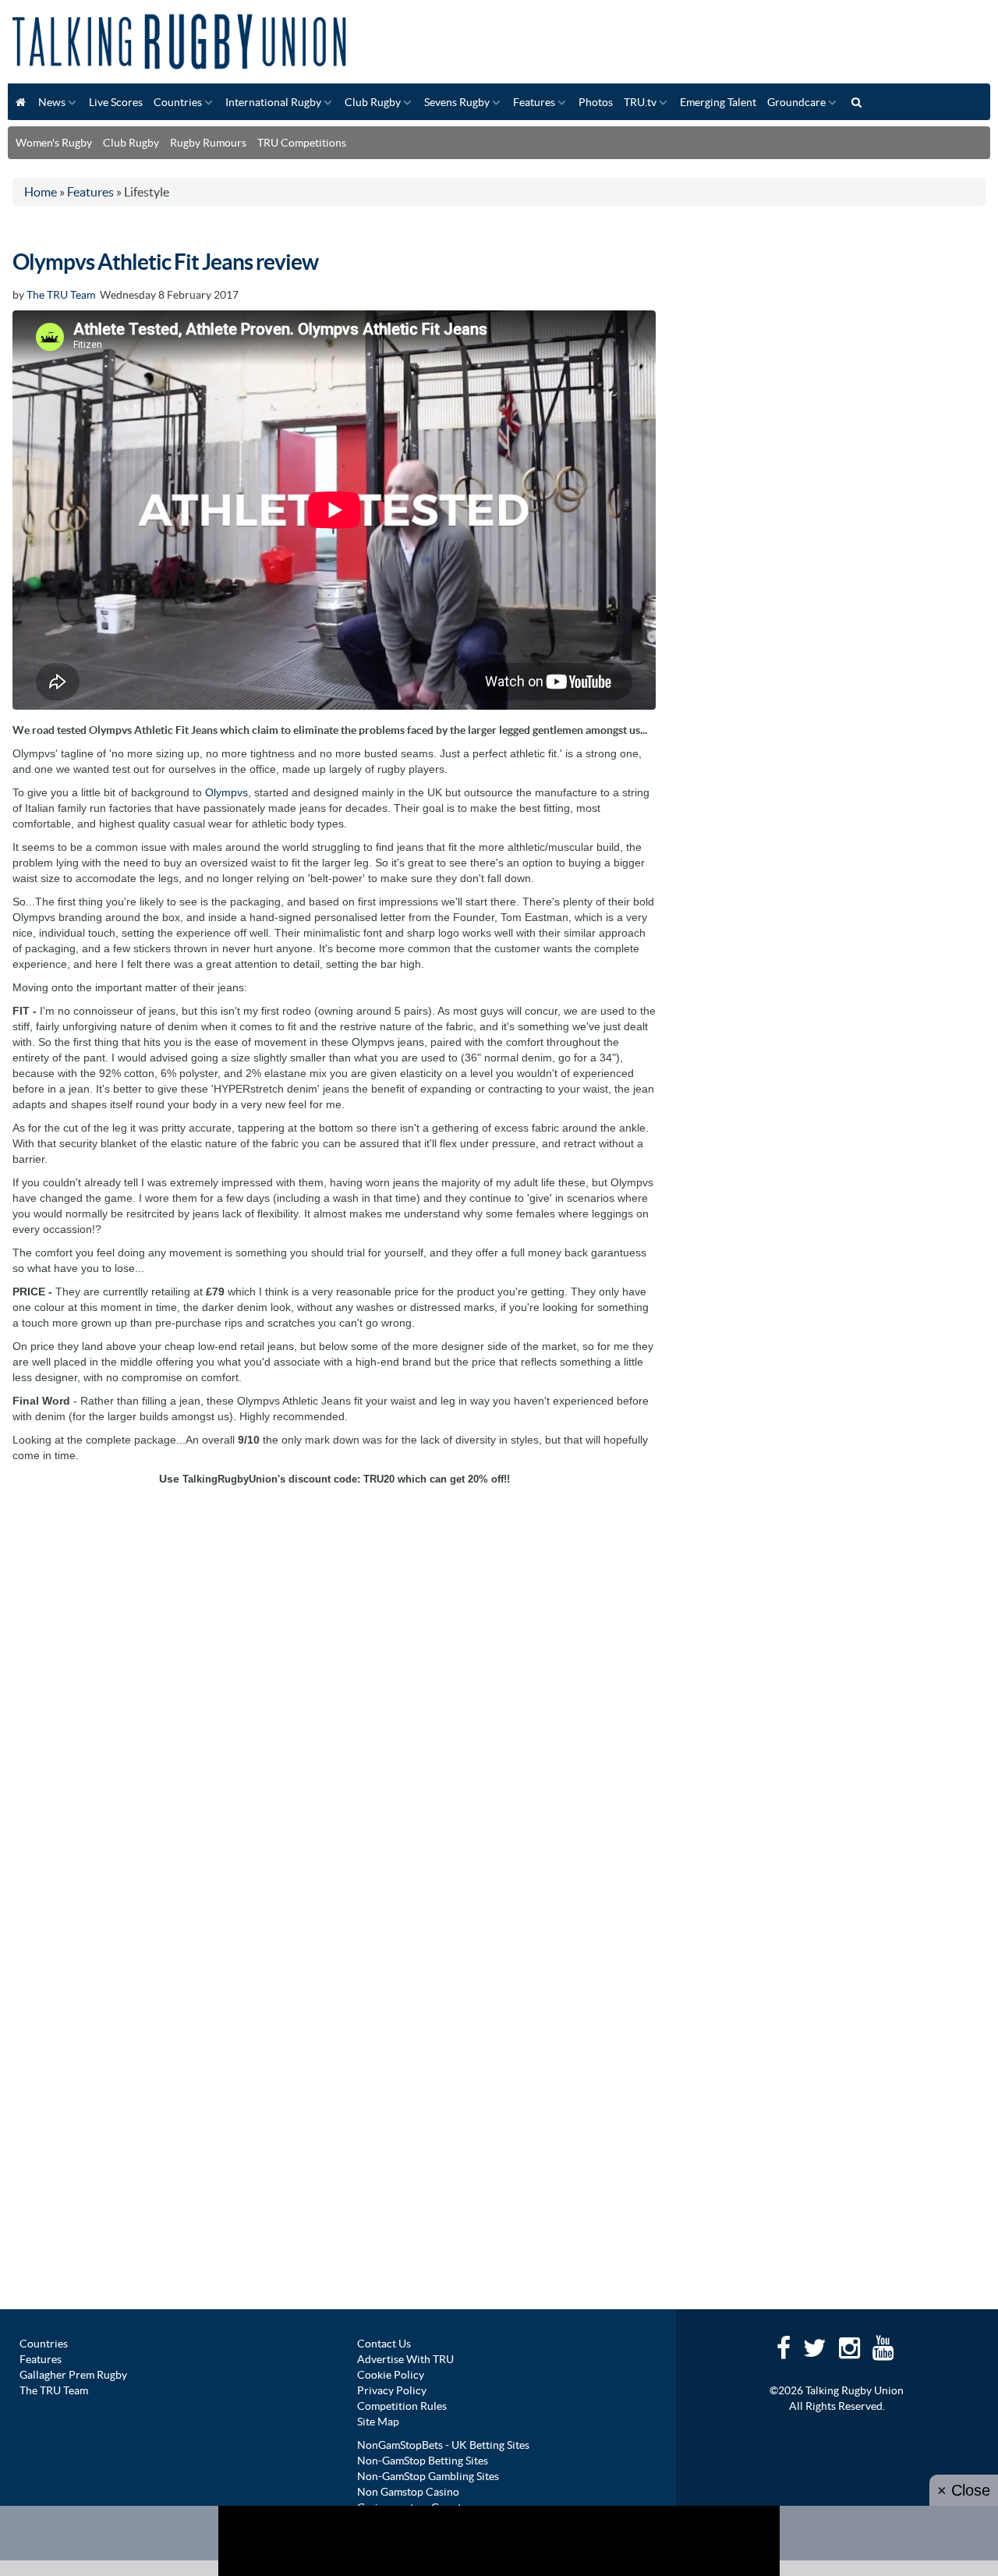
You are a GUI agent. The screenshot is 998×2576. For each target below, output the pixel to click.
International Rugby (273, 102)
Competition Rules (402, 2406)
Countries (178, 102)
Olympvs (226, 792)
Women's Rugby (54, 143)
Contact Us (384, 2344)
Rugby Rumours (208, 143)
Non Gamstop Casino (408, 2492)
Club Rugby (373, 102)
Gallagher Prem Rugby (73, 2375)
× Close (964, 2490)
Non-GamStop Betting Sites (423, 2461)
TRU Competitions (302, 143)
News (52, 102)
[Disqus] (334, 1690)
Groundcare (796, 102)
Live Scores (116, 102)
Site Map (378, 2422)
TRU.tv (640, 102)
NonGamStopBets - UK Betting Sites (443, 2445)
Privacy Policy (392, 2390)
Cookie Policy (391, 2375)
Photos (596, 102)
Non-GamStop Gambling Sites (428, 2476)
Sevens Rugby (457, 102)
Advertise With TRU (405, 2359)
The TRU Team (61, 295)
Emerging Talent (718, 102)
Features (534, 102)
